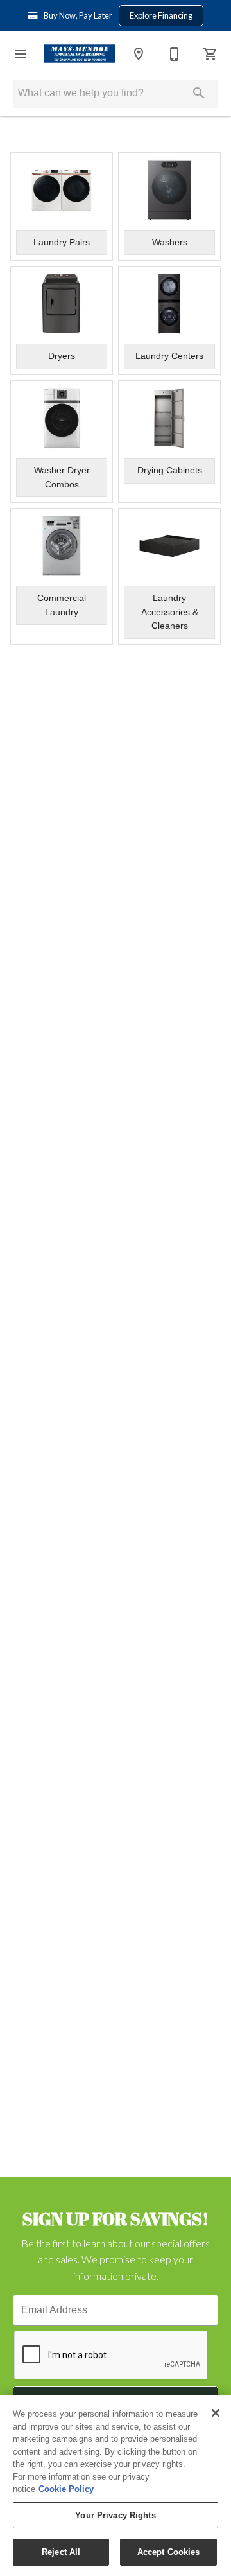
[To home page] (80, 54)
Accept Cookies (169, 2552)
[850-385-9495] (175, 54)
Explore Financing (161, 15)
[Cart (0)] (210, 54)
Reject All (61, 2552)
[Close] (216, 2413)
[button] (21, 54)
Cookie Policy (66, 2489)
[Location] (139, 54)
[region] (116, 2485)
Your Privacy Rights (115, 2515)
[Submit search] (199, 93)
